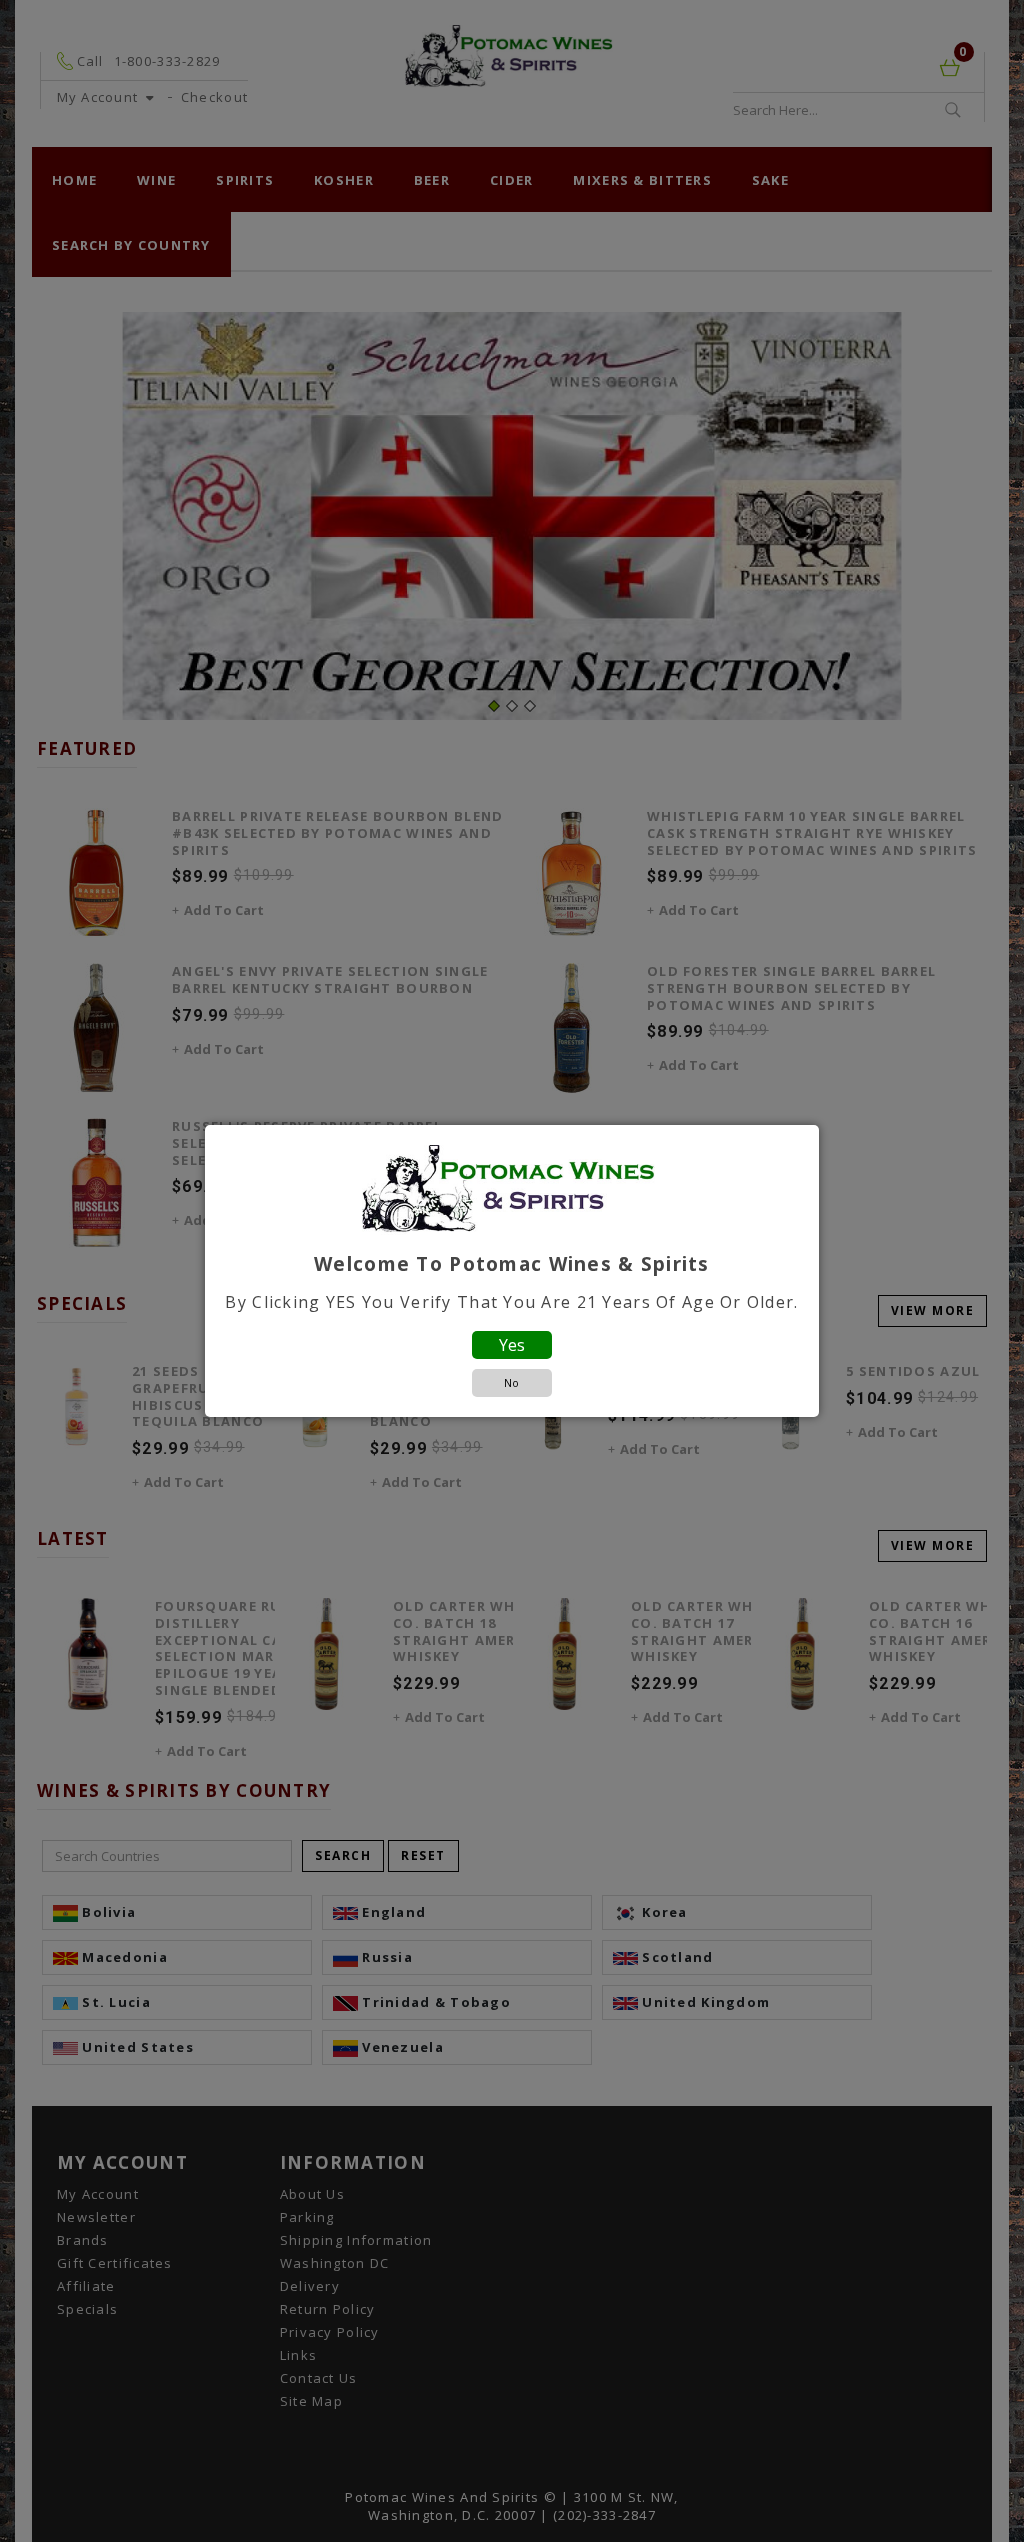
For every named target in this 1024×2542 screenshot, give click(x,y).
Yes (512, 1345)
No (511, 1382)
